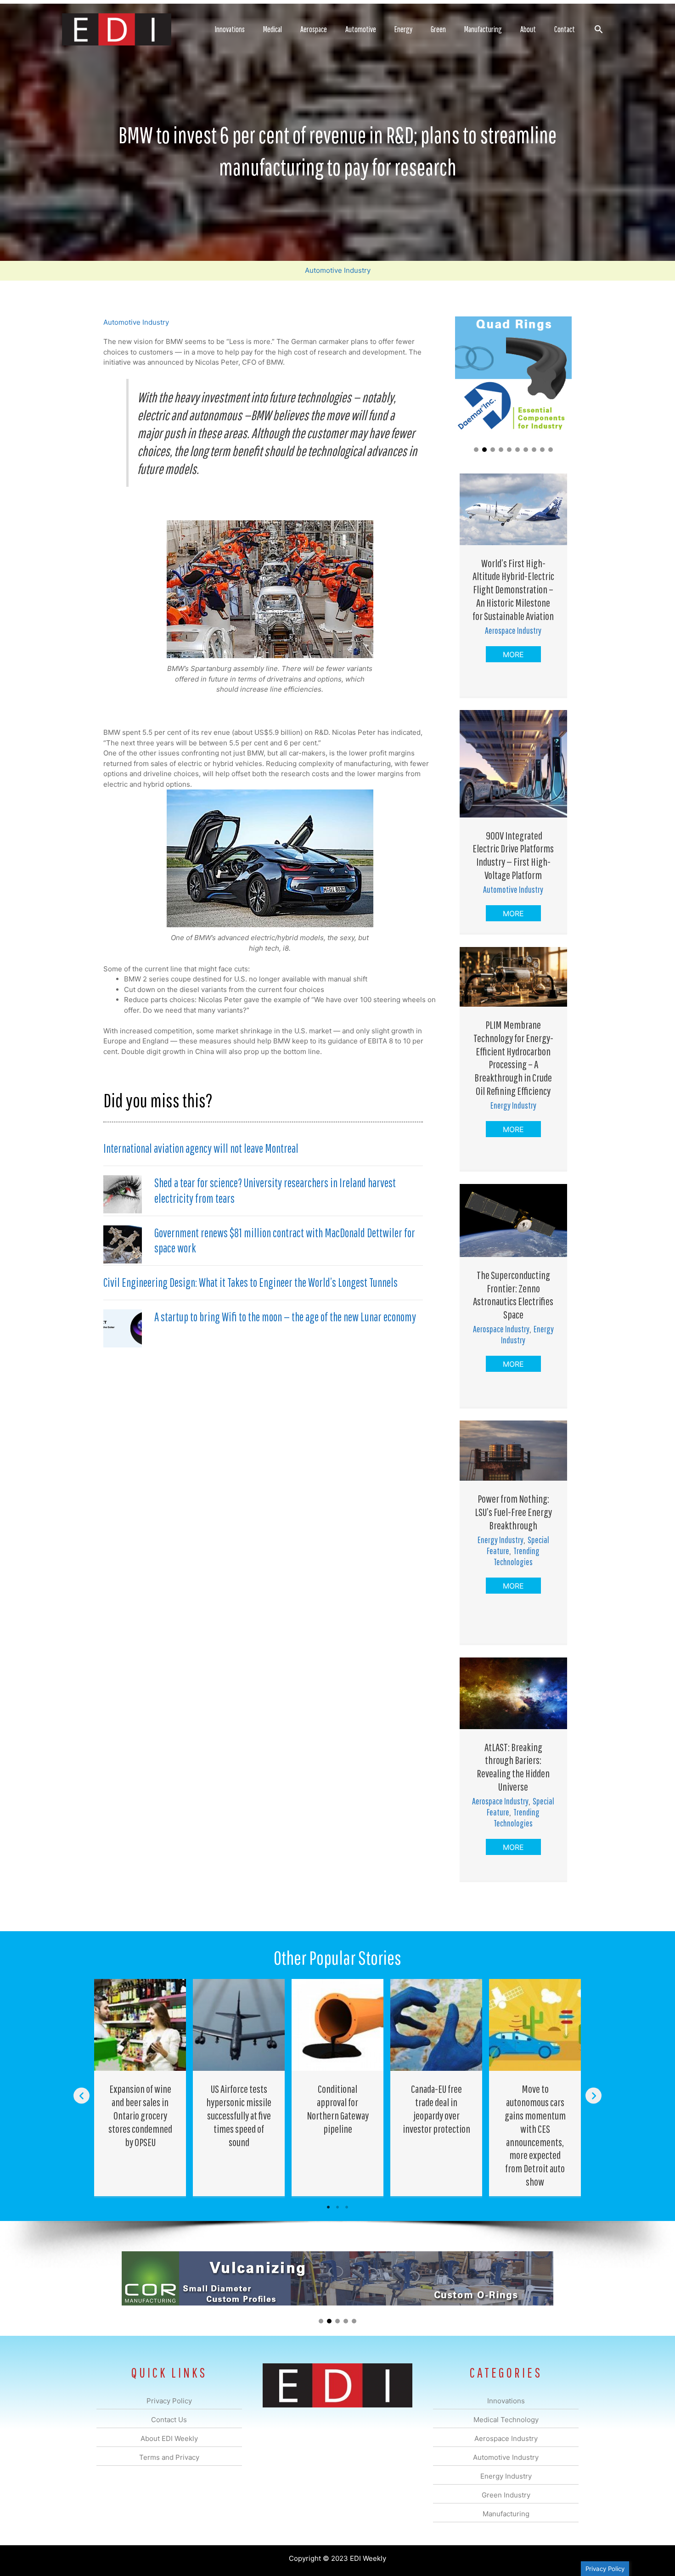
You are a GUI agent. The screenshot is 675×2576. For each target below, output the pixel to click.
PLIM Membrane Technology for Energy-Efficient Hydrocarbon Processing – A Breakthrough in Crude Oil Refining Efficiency (513, 1058)
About (528, 29)
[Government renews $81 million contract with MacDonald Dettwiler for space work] (123, 1243)
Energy (403, 29)
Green (438, 29)
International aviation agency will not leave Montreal (201, 1148)
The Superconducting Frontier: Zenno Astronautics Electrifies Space (513, 1295)
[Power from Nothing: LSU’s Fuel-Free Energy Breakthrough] (513, 1450)
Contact (565, 29)
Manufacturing (483, 29)
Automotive (361, 29)
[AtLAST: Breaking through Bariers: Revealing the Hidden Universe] (513, 1693)
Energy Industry (513, 1105)
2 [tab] (337, 2207)
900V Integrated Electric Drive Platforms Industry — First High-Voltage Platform (513, 855)
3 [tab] (347, 2207)
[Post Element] (140, 2087)
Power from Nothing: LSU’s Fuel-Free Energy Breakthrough (513, 1512)
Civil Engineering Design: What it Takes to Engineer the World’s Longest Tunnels (250, 1282)
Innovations (230, 29)
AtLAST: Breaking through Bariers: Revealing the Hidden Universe (513, 1767)
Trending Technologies (517, 1556)
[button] (599, 29)
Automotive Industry (338, 270)
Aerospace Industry (513, 630)
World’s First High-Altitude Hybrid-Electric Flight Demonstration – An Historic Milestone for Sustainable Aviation (513, 589)
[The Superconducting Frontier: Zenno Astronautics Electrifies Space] (513, 1220)
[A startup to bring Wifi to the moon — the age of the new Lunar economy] (123, 1328)
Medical (273, 29)
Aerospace (314, 29)
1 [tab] (328, 2207)
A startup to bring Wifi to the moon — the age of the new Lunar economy (285, 1317)
